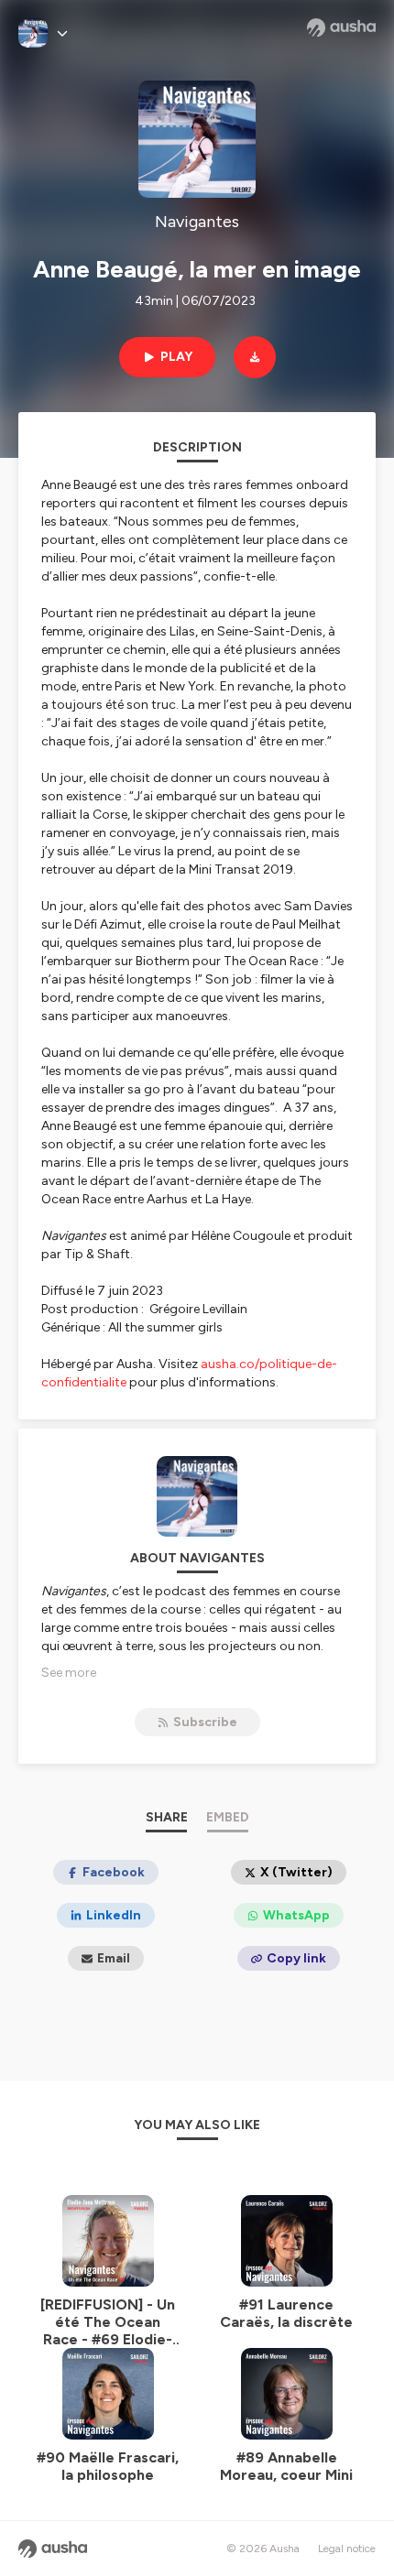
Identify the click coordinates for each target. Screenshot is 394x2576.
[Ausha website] (341, 27)
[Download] (255, 357)
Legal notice (347, 2549)
